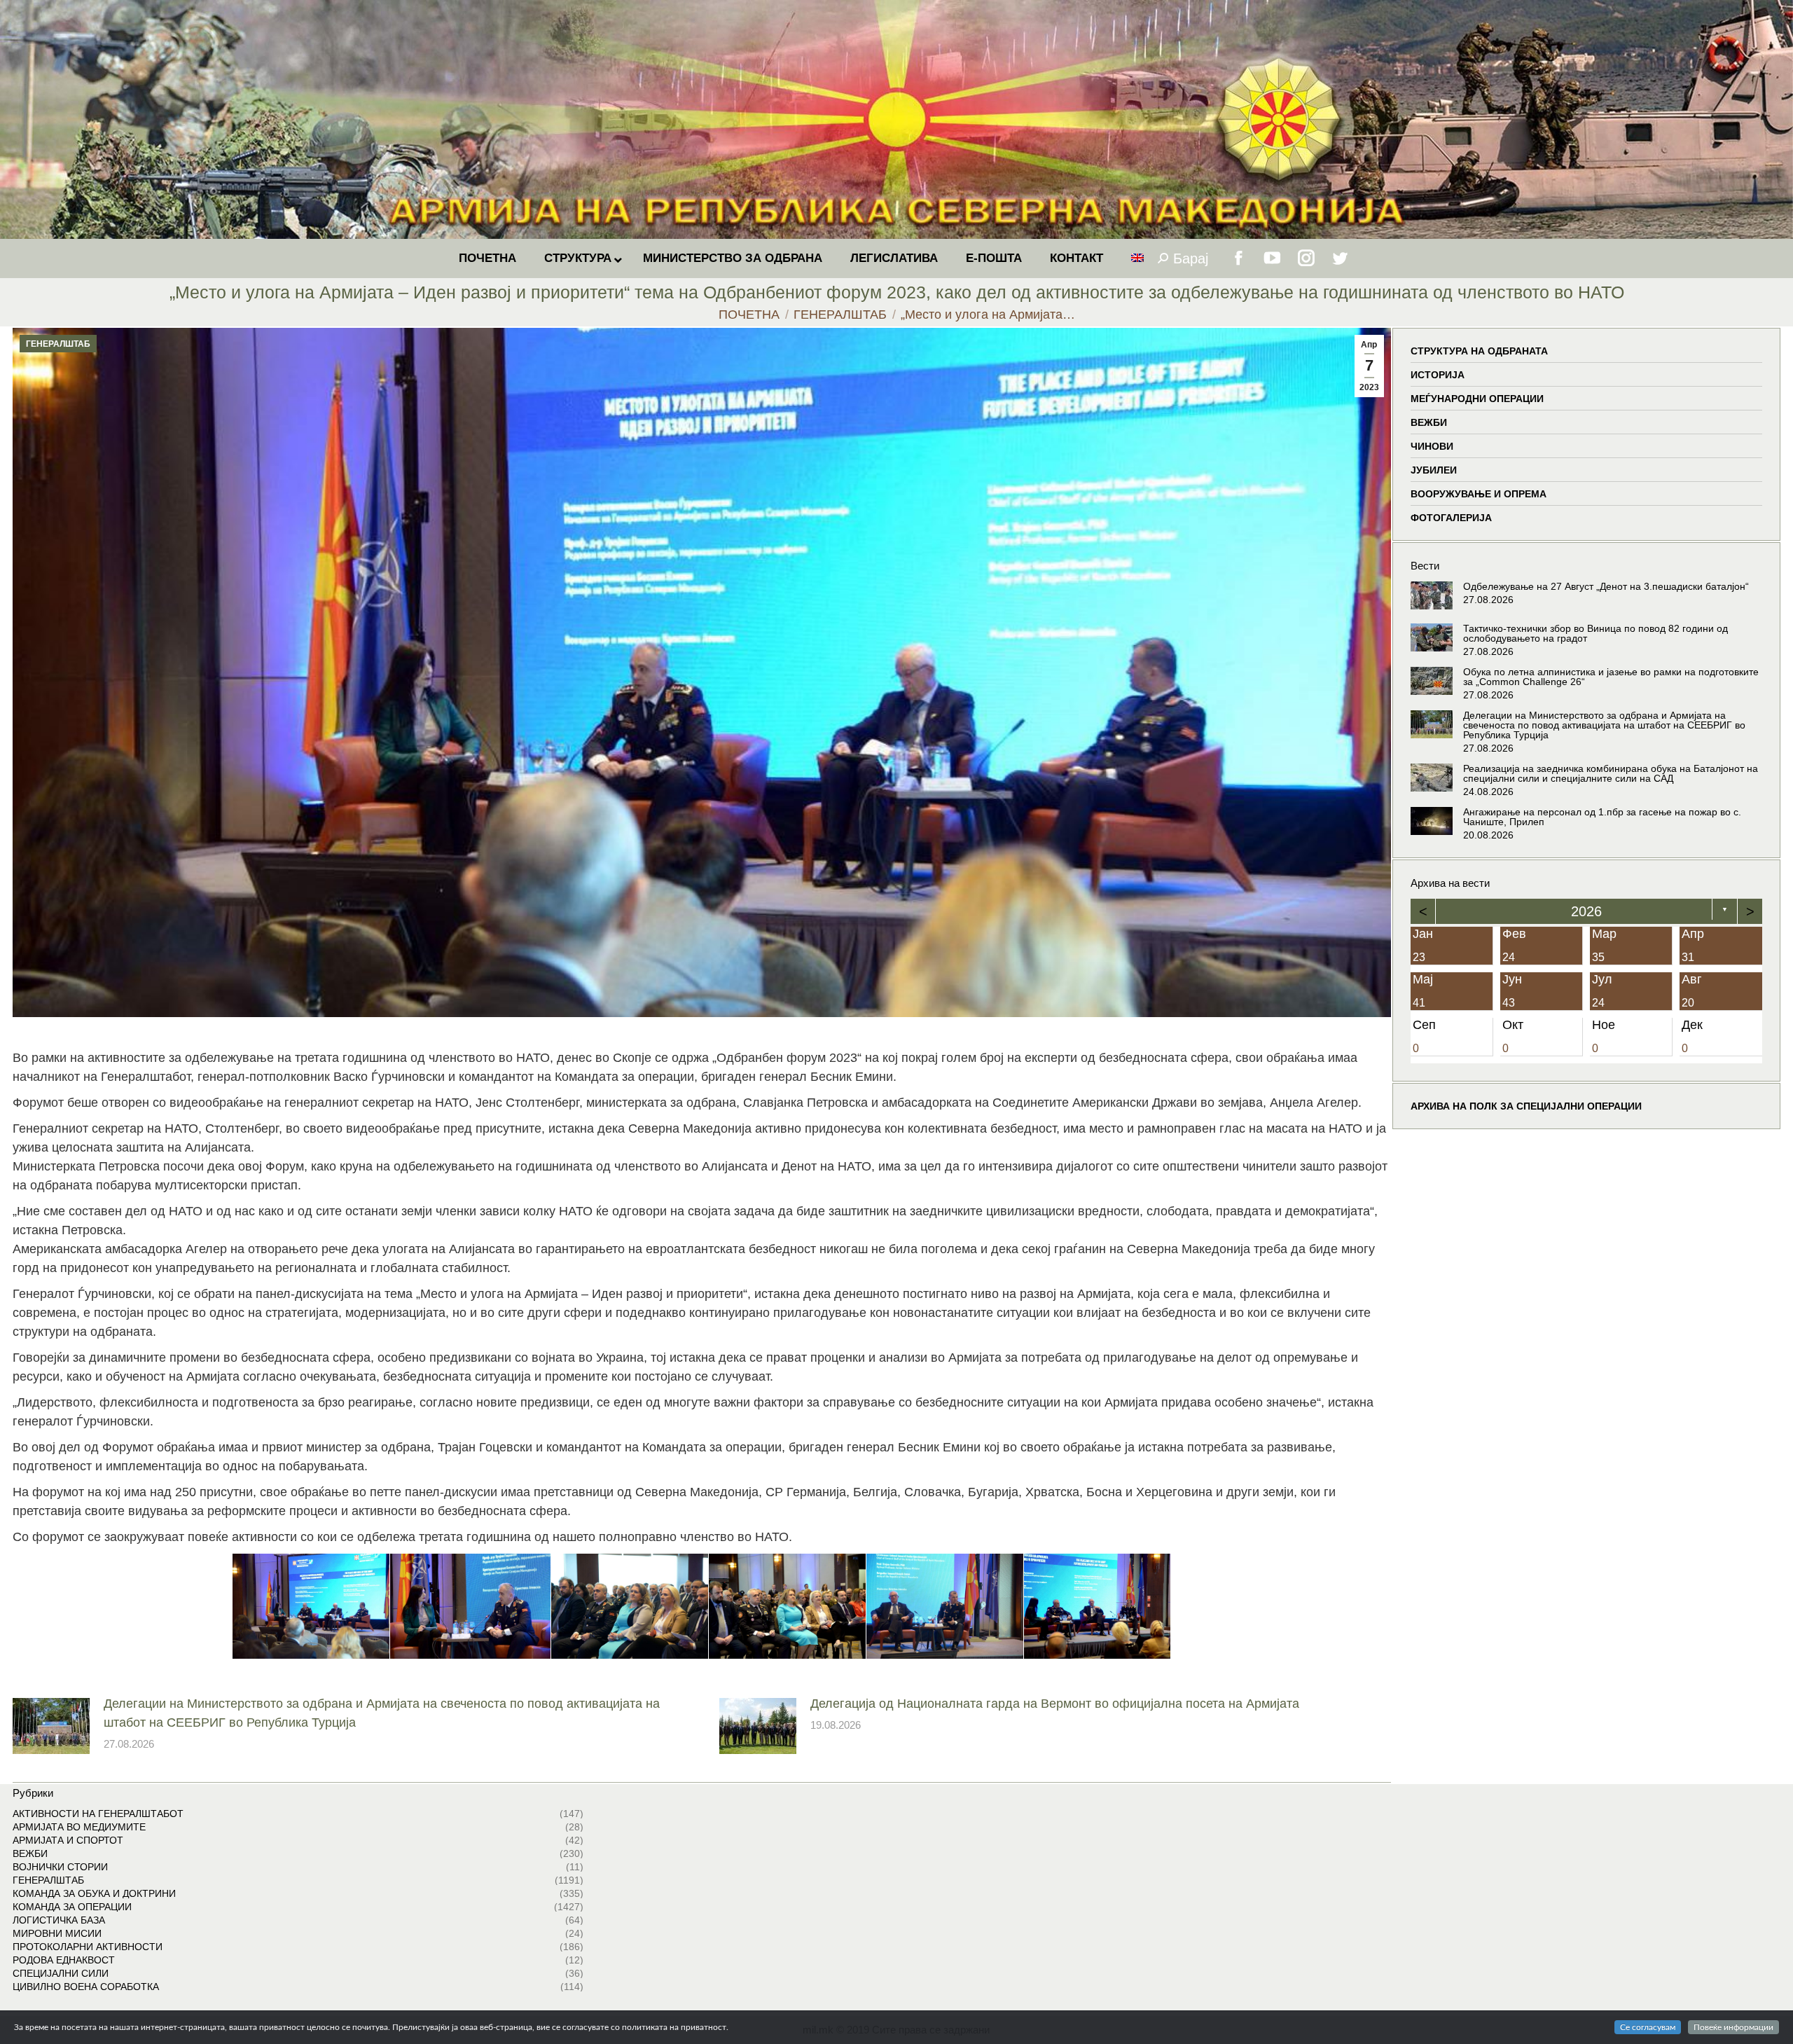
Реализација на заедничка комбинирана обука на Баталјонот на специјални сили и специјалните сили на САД (1611, 773)
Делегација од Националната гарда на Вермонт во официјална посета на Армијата (1055, 1704)
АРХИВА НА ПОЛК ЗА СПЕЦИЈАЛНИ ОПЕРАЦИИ (1526, 1106)
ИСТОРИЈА (1438, 375)
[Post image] (51, 1726)
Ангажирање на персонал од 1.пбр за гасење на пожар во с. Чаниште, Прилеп (1602, 817)
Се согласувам (1648, 2027)
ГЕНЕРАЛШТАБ (58, 344)
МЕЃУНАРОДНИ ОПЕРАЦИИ (1477, 399)
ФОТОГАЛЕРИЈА (1451, 518)
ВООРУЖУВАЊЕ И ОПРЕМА (1479, 494)
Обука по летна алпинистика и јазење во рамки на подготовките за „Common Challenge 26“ (1611, 677)
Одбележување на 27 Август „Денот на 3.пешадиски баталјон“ (1606, 586)
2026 (1586, 911)
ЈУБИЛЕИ (1434, 470)
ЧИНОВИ (1432, 446)
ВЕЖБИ (1429, 422)
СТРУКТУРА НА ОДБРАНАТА (1479, 351)
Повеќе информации (1733, 2027)
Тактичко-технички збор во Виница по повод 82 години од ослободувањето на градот (1595, 633)
